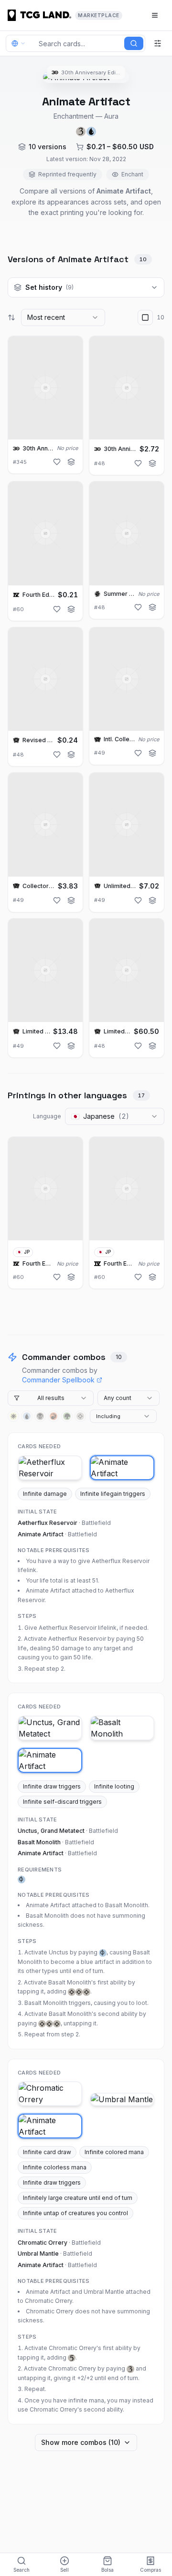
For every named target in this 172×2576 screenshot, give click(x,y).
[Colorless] (80, 1416)
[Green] (67, 1416)
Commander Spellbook (58, 1380)
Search (21, 2570)
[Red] (54, 1416)
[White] (13, 1416)
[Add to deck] (71, 462)
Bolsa (107, 2570)
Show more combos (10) (81, 2442)
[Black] (40, 1416)
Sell (64, 2570)
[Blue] (27, 1416)
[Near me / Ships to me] (21, 43)
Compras (150, 2570)
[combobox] (63, 317)
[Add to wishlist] (57, 462)
